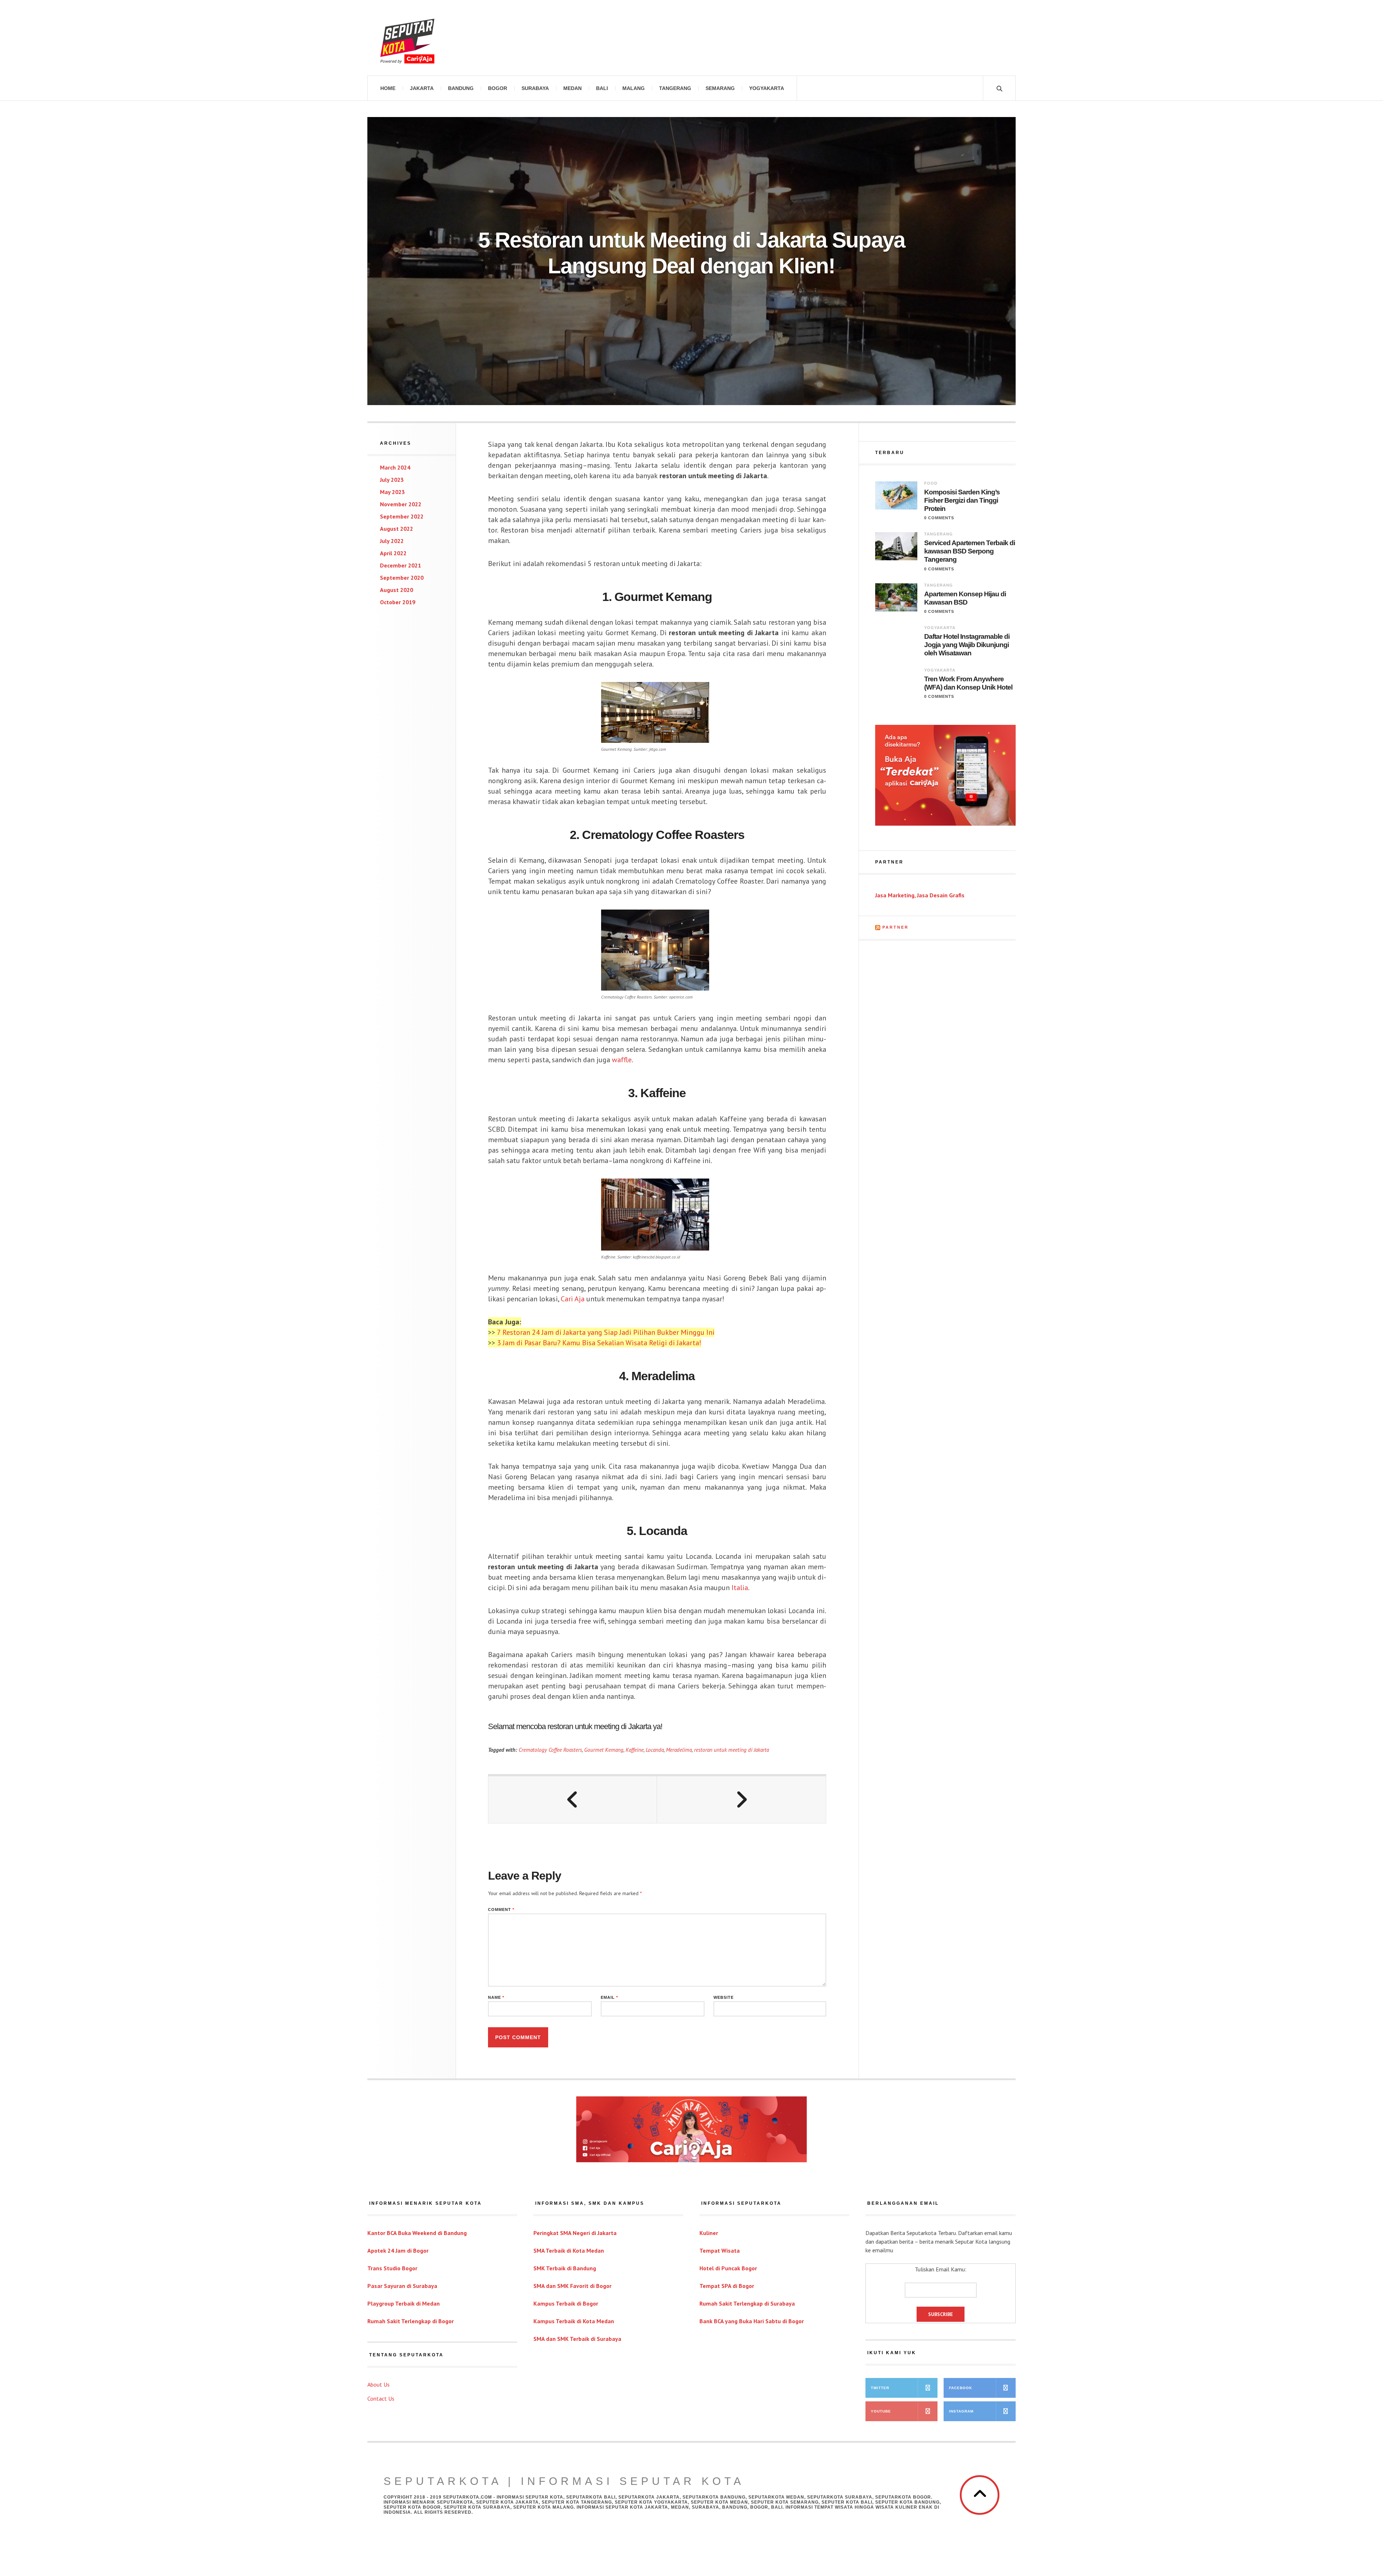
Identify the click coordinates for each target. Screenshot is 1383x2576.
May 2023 (392, 492)
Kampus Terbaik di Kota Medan (574, 2321)
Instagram (961, 2411)
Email (609, 1998)
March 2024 (395, 467)
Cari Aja (573, 1299)
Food (931, 483)
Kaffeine (635, 1750)
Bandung (461, 88)
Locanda (655, 1750)
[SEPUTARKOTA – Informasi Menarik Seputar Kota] (407, 38)
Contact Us (381, 2398)
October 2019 (398, 602)
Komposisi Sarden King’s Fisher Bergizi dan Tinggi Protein (962, 500)
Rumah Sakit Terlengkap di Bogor (411, 2321)
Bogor (498, 88)
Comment (501, 1910)
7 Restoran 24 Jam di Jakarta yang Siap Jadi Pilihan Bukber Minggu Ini (606, 1332)
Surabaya (535, 88)
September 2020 (402, 578)
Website (724, 1998)
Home (388, 88)
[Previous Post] (573, 1800)
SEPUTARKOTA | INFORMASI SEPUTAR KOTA (564, 2481)
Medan (572, 88)
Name (496, 1998)
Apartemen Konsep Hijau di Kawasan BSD (965, 598)
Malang (634, 88)
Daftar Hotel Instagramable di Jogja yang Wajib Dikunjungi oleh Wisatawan (967, 645)
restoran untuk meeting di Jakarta (731, 1750)
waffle (622, 1060)
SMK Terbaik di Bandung (565, 2268)
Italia (740, 1588)
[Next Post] (741, 1800)
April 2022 (393, 553)
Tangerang (675, 88)
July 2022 (392, 541)
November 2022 (401, 504)
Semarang (720, 88)
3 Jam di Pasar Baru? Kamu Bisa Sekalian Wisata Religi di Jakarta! (599, 1343)
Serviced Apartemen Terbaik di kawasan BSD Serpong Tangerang (970, 551)
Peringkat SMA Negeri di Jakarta (575, 2233)
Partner (896, 927)
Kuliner (709, 2233)
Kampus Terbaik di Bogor (566, 2303)
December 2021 (400, 565)
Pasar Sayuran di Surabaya (402, 2286)
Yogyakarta (767, 88)
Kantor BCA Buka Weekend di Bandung (417, 2233)
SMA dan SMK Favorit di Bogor (572, 2286)
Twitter (880, 2388)
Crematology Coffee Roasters (550, 1750)
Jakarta (422, 88)
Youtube (881, 2411)
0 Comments (939, 518)
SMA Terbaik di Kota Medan (569, 2250)
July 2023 (392, 480)
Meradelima (679, 1750)
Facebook (961, 2388)
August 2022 (397, 529)
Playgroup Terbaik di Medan (404, 2303)
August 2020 (397, 590)
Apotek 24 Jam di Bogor (398, 2250)
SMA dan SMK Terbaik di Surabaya (577, 2339)
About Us (379, 2384)
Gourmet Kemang (604, 1750)
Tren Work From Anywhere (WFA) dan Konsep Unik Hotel (968, 683)
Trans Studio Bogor (392, 2268)
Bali (602, 88)
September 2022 (402, 516)
